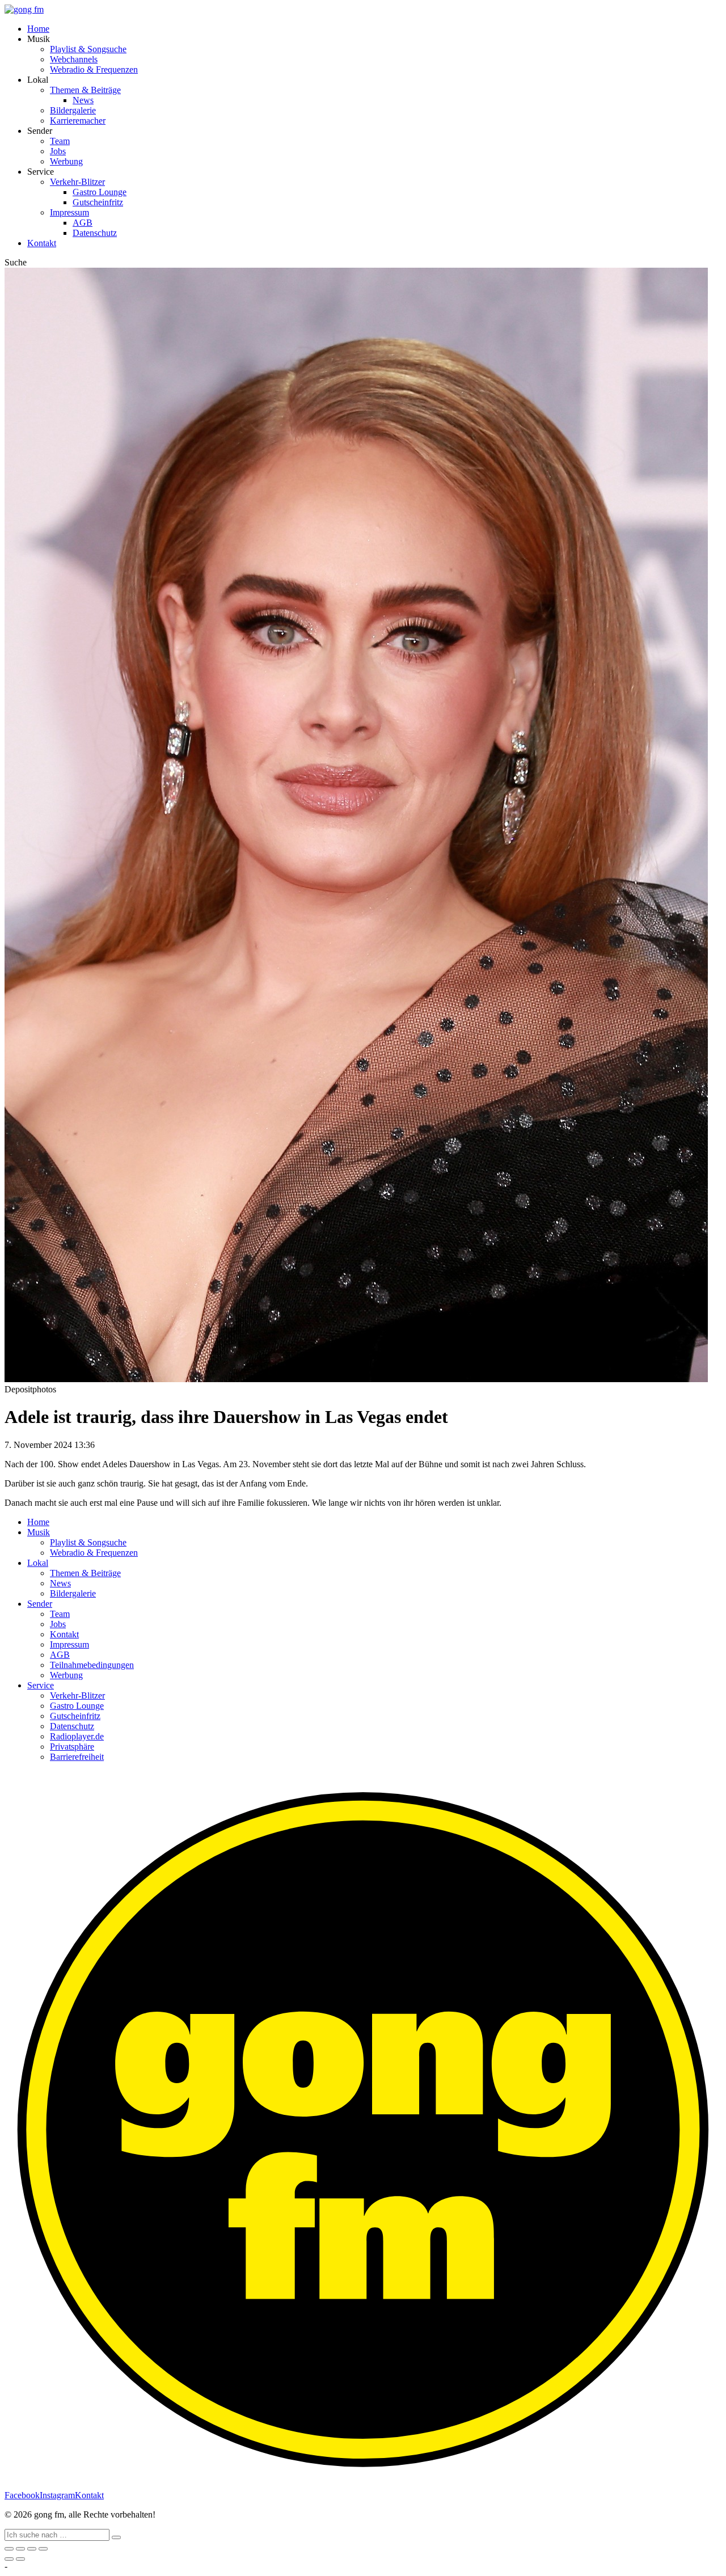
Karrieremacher (78, 121)
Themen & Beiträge (85, 90)
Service (41, 1685)
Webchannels (74, 59)
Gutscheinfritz (98, 202)
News (83, 100)
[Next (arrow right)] (20, 2559)
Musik (39, 1532)
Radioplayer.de (77, 1736)
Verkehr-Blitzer (77, 182)
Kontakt (42, 243)
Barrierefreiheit (77, 1757)
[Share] (20, 2549)
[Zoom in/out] (43, 2549)
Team (60, 141)
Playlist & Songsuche (88, 49)
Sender (40, 1604)
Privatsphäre (72, 1747)
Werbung (66, 161)
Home (38, 29)
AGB (83, 223)
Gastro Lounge (100, 192)
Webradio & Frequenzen (94, 69)
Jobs (58, 151)
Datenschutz (95, 233)
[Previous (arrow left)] (9, 2559)
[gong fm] (24, 9)
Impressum (69, 212)
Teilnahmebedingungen (92, 1665)
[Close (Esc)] (9, 2549)
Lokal (38, 1563)
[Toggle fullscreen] (32, 2549)
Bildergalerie (73, 110)
